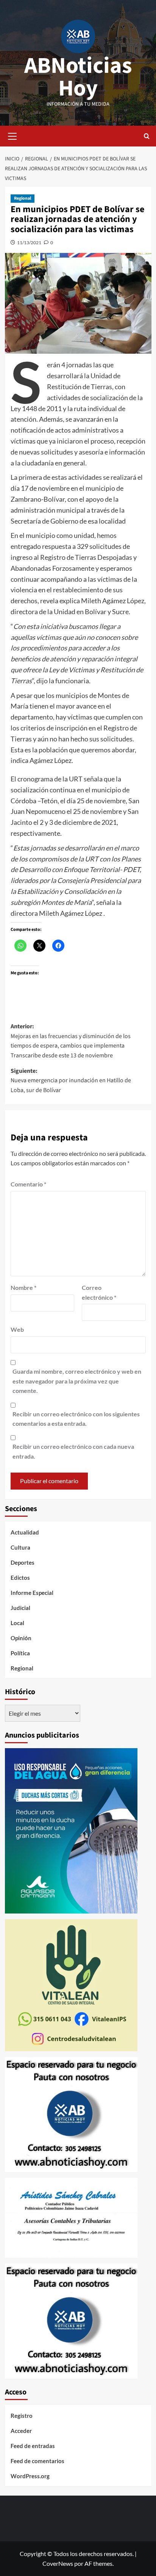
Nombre (23, 1287)
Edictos (20, 1578)
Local (17, 1623)
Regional (23, 198)
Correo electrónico (99, 1292)
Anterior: (71, 1041)
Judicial (20, 1608)
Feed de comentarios (37, 2461)
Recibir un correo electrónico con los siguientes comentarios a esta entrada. (76, 1419)
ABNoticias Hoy (78, 77)
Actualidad (25, 1532)
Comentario (28, 1184)
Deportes (23, 1562)
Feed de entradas (33, 2446)
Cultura (20, 1547)
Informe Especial (32, 1593)
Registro (22, 2416)
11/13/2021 (29, 243)
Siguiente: (71, 1081)
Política (20, 1653)
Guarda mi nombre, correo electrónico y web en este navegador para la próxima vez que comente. (77, 1381)
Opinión (21, 1638)
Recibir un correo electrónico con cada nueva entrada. (73, 1451)
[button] (12, 135)
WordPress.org (30, 2476)
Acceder (21, 2431)
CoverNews (58, 2563)
